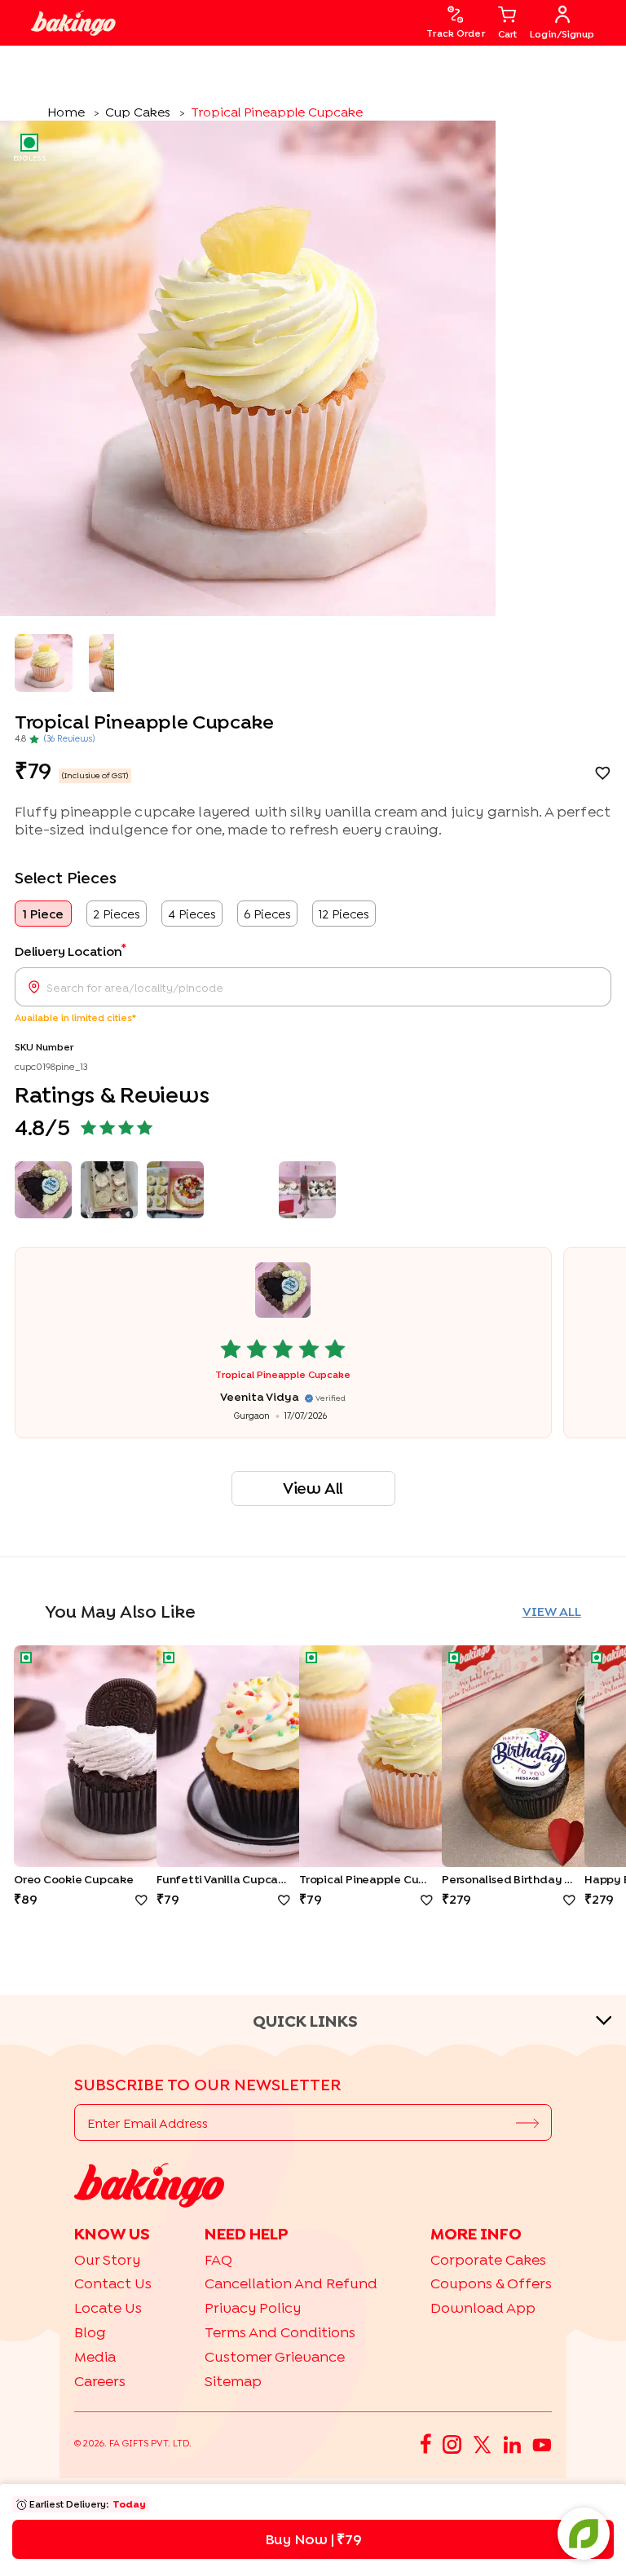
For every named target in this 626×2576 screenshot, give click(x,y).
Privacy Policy (253, 2307)
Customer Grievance (275, 2356)
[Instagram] (452, 2443)
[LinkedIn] (512, 2444)
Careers (100, 2381)
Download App (483, 2307)
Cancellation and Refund (291, 2283)
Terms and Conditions (280, 2332)
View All (313, 1488)
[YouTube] (542, 2443)
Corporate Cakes (488, 2259)
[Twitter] (482, 2444)
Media (95, 2356)
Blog (90, 2332)
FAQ (218, 2259)
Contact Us (113, 2283)
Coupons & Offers (491, 2283)
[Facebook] (426, 2444)
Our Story (107, 2259)
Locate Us (108, 2307)
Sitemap (233, 2381)
